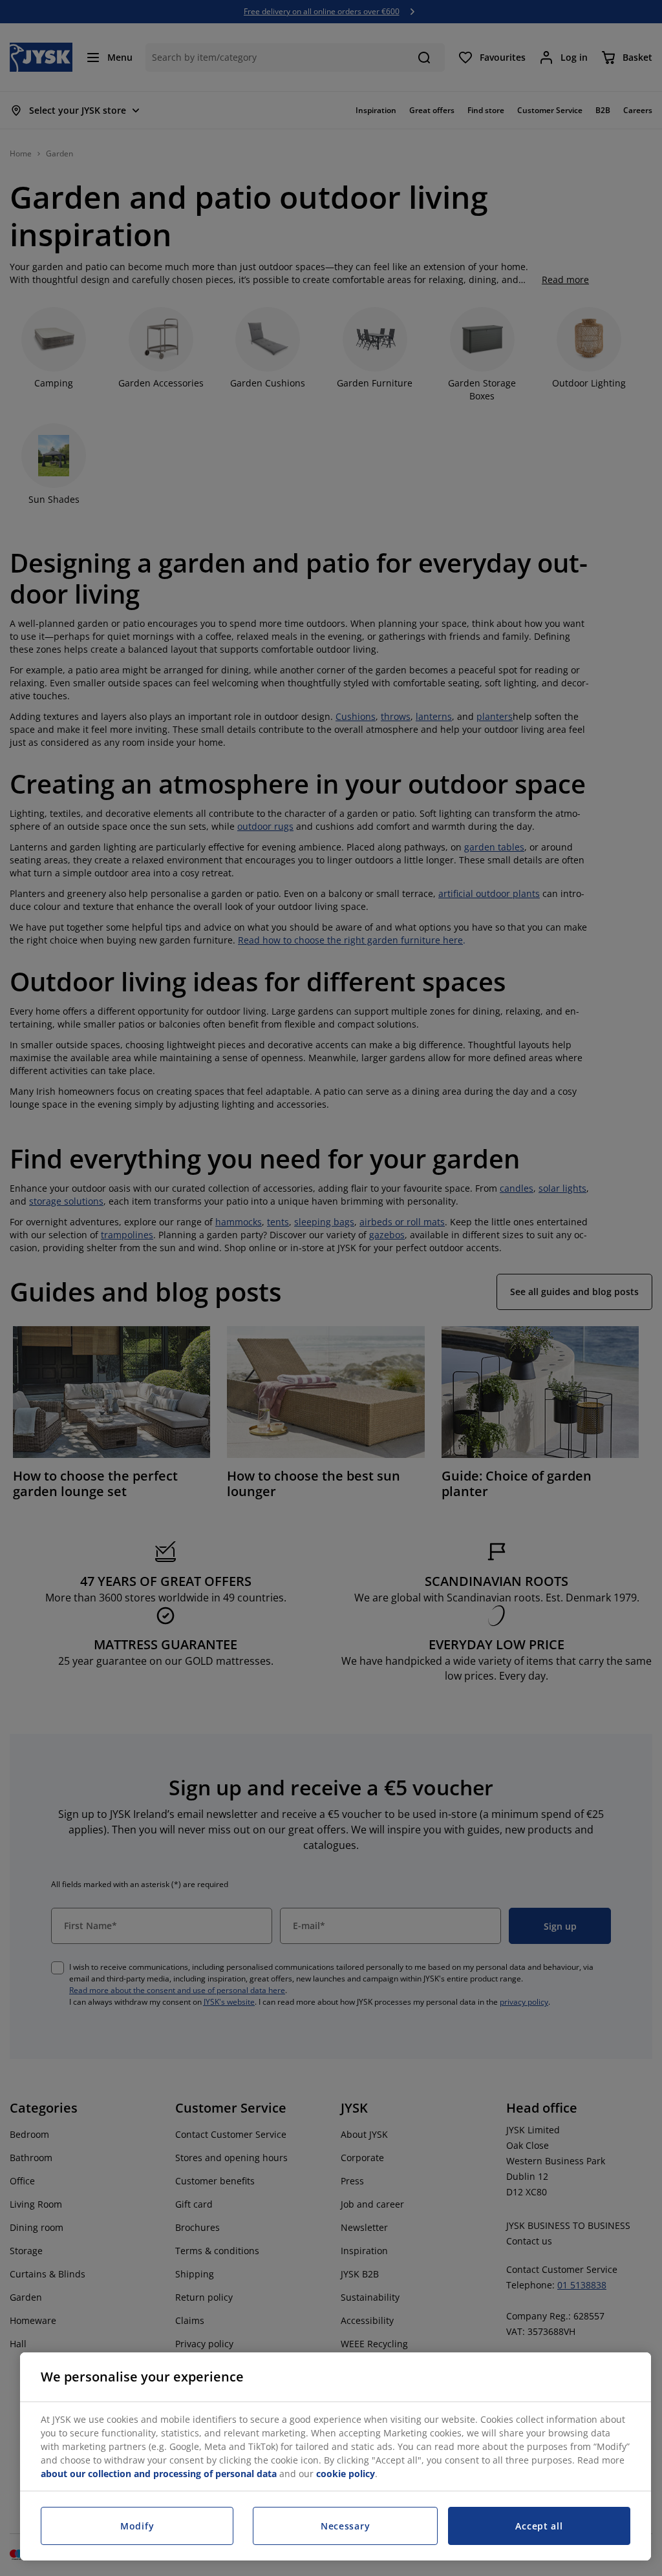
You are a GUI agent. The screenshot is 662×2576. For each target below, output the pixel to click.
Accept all (539, 2526)
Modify (137, 2526)
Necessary (345, 2526)
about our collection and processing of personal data (159, 2474)
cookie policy (346, 2474)
